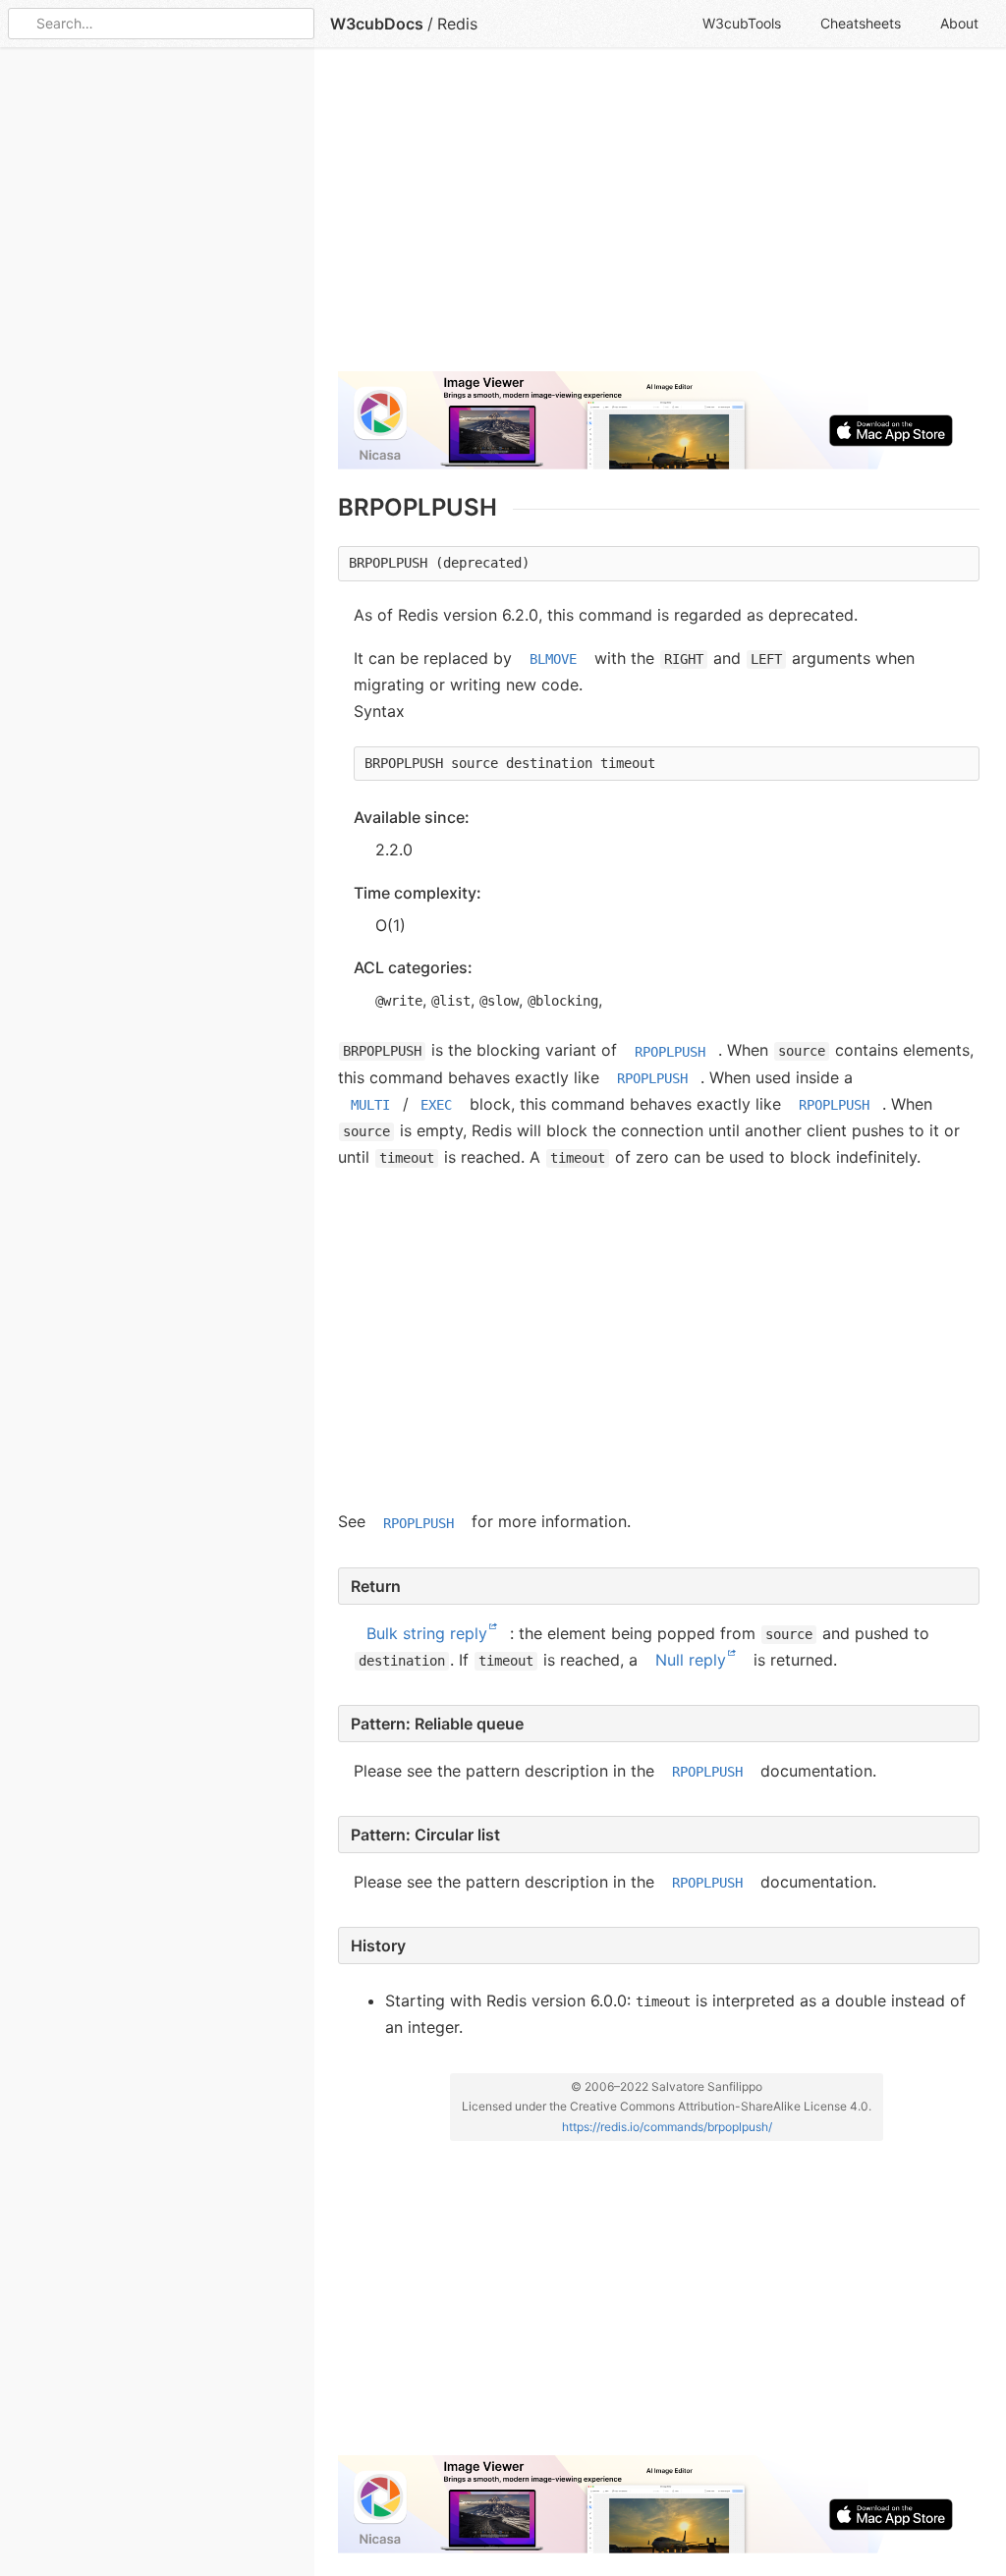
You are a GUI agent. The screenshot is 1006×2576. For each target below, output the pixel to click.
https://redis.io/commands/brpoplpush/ (667, 2126)
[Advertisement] (659, 218)
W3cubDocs (377, 24)
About (959, 23)
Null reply (691, 1660)
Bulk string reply (427, 1633)
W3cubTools (742, 23)
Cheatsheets (861, 23)
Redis (457, 24)
